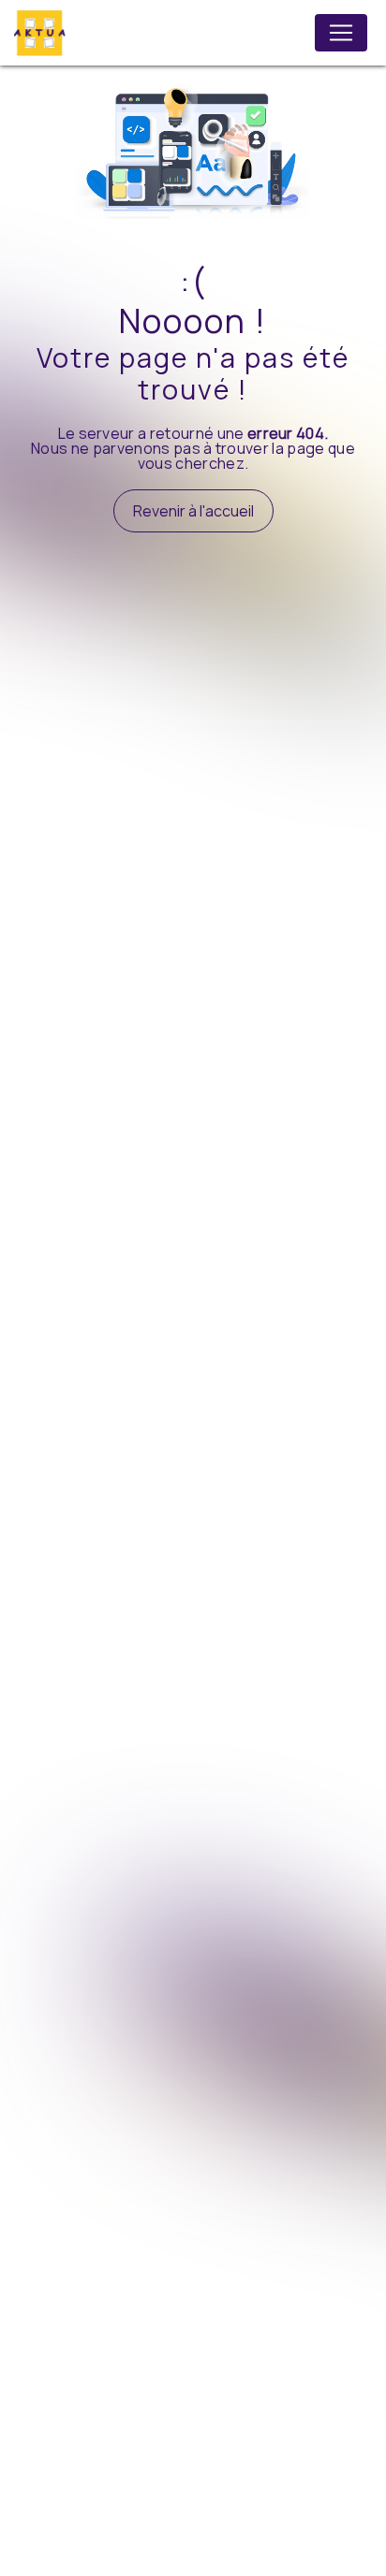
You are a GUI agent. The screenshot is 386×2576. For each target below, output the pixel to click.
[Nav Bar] (341, 33)
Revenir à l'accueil (193, 511)
